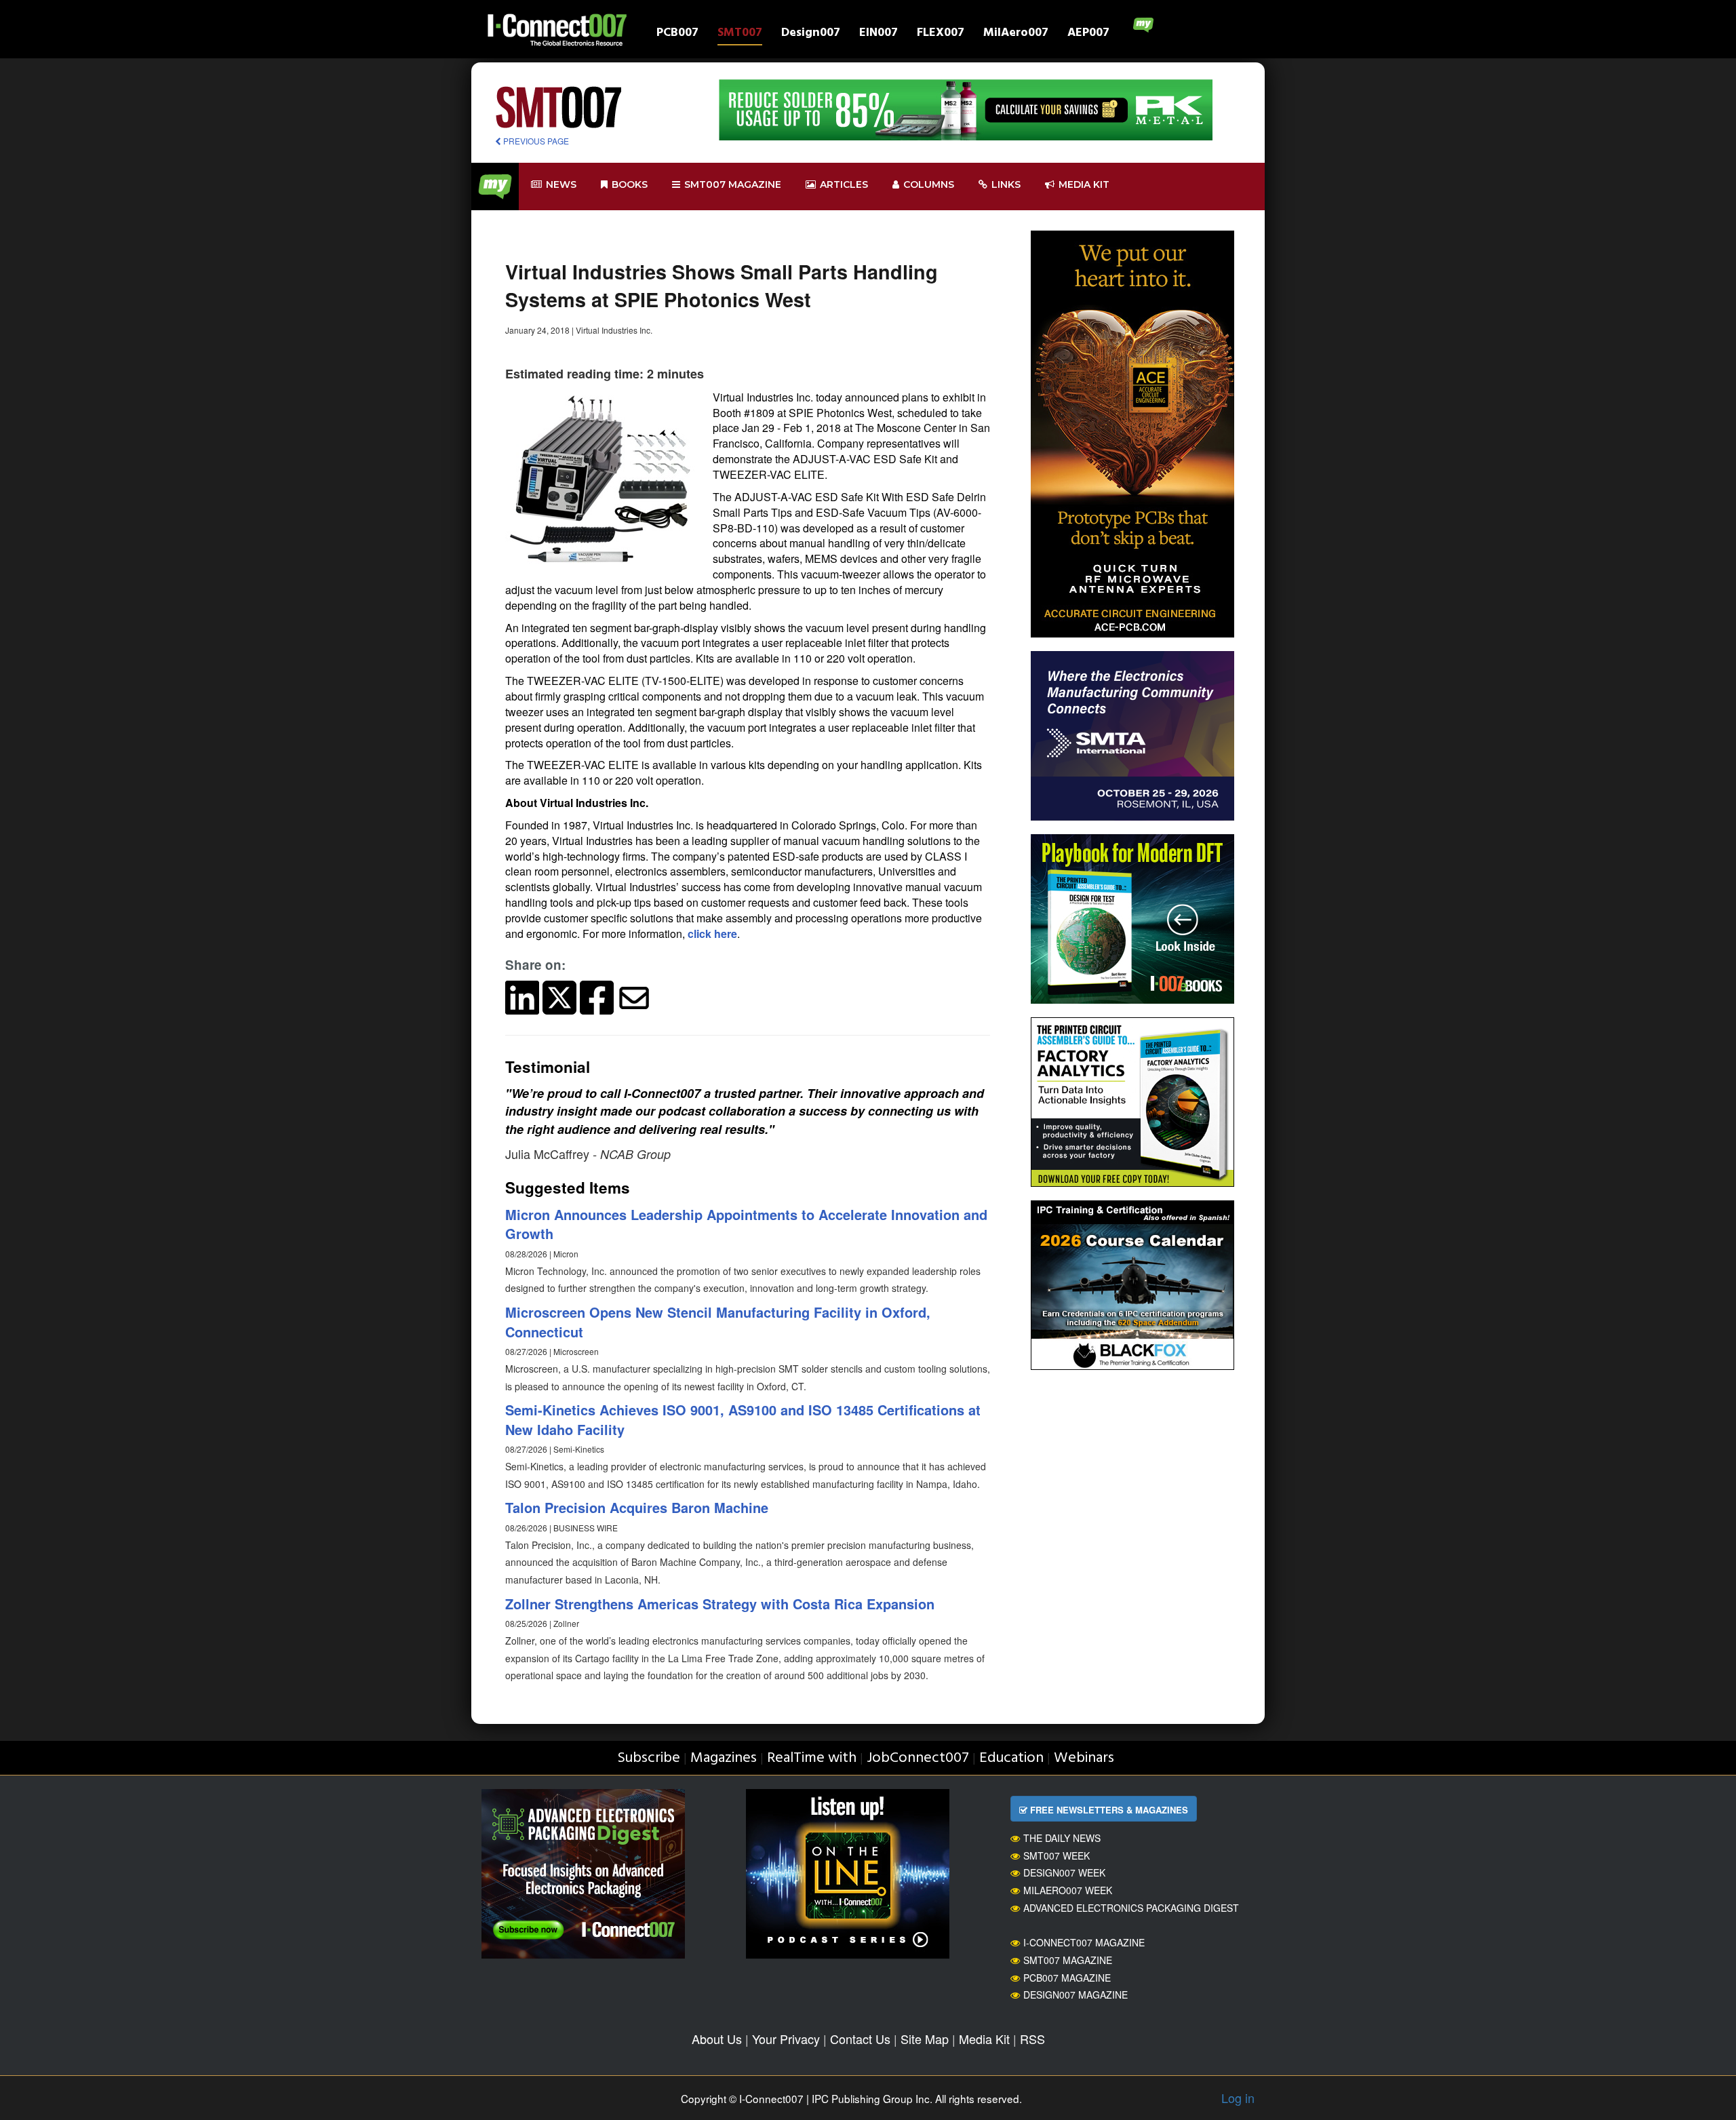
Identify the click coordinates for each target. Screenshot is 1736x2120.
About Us (717, 2039)
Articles (844, 184)
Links (1006, 184)
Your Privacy (786, 2039)
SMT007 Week (1057, 1856)
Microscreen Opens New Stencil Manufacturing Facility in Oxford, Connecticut (718, 1322)
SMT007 (740, 34)
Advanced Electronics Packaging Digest (1131, 1908)
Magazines (724, 1758)
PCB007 (677, 34)
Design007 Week (1064, 1872)
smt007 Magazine (733, 184)
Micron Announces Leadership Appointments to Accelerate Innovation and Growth (746, 1224)
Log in (1238, 2098)
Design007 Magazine (1076, 1995)
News (561, 184)
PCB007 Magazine (1067, 1978)
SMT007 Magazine (1068, 1960)
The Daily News (1062, 1838)
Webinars (1084, 1758)
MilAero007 (1016, 34)
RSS (1032, 2039)
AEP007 (1088, 34)
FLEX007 (941, 34)
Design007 (811, 34)
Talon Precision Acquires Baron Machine (637, 1507)
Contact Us (860, 2039)
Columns (929, 184)
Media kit (1084, 184)
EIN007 (879, 34)
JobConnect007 (918, 1758)
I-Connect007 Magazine (1084, 1942)
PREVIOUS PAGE (535, 141)
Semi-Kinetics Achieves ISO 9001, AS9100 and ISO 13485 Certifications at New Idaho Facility (743, 1419)
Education (1011, 1758)
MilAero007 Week (1068, 1890)
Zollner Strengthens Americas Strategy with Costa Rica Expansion (720, 1604)
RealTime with (812, 1758)
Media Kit (984, 2039)
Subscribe (649, 1758)
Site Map (925, 2039)
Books (630, 184)
